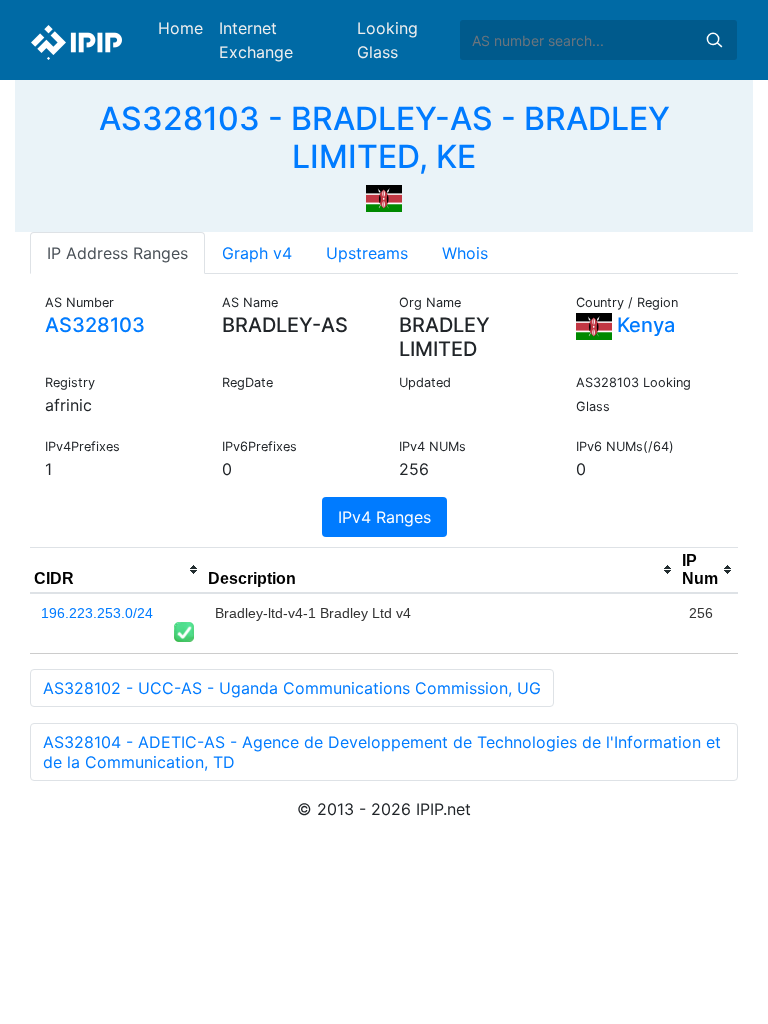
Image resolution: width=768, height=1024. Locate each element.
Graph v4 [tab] (257, 253)
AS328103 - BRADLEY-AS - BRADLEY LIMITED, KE (384, 137)
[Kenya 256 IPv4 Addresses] (384, 197)
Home (180, 28)
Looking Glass (387, 40)
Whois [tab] (465, 253)
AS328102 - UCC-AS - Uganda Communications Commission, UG (292, 688)
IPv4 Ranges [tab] (384, 517)
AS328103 (95, 325)
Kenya (643, 325)
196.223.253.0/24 (97, 613)
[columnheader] (117, 570)
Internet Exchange (256, 40)
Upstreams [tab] (367, 253)
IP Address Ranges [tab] (117, 253)
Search (714, 40)
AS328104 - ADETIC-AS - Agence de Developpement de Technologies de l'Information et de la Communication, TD (382, 752)
